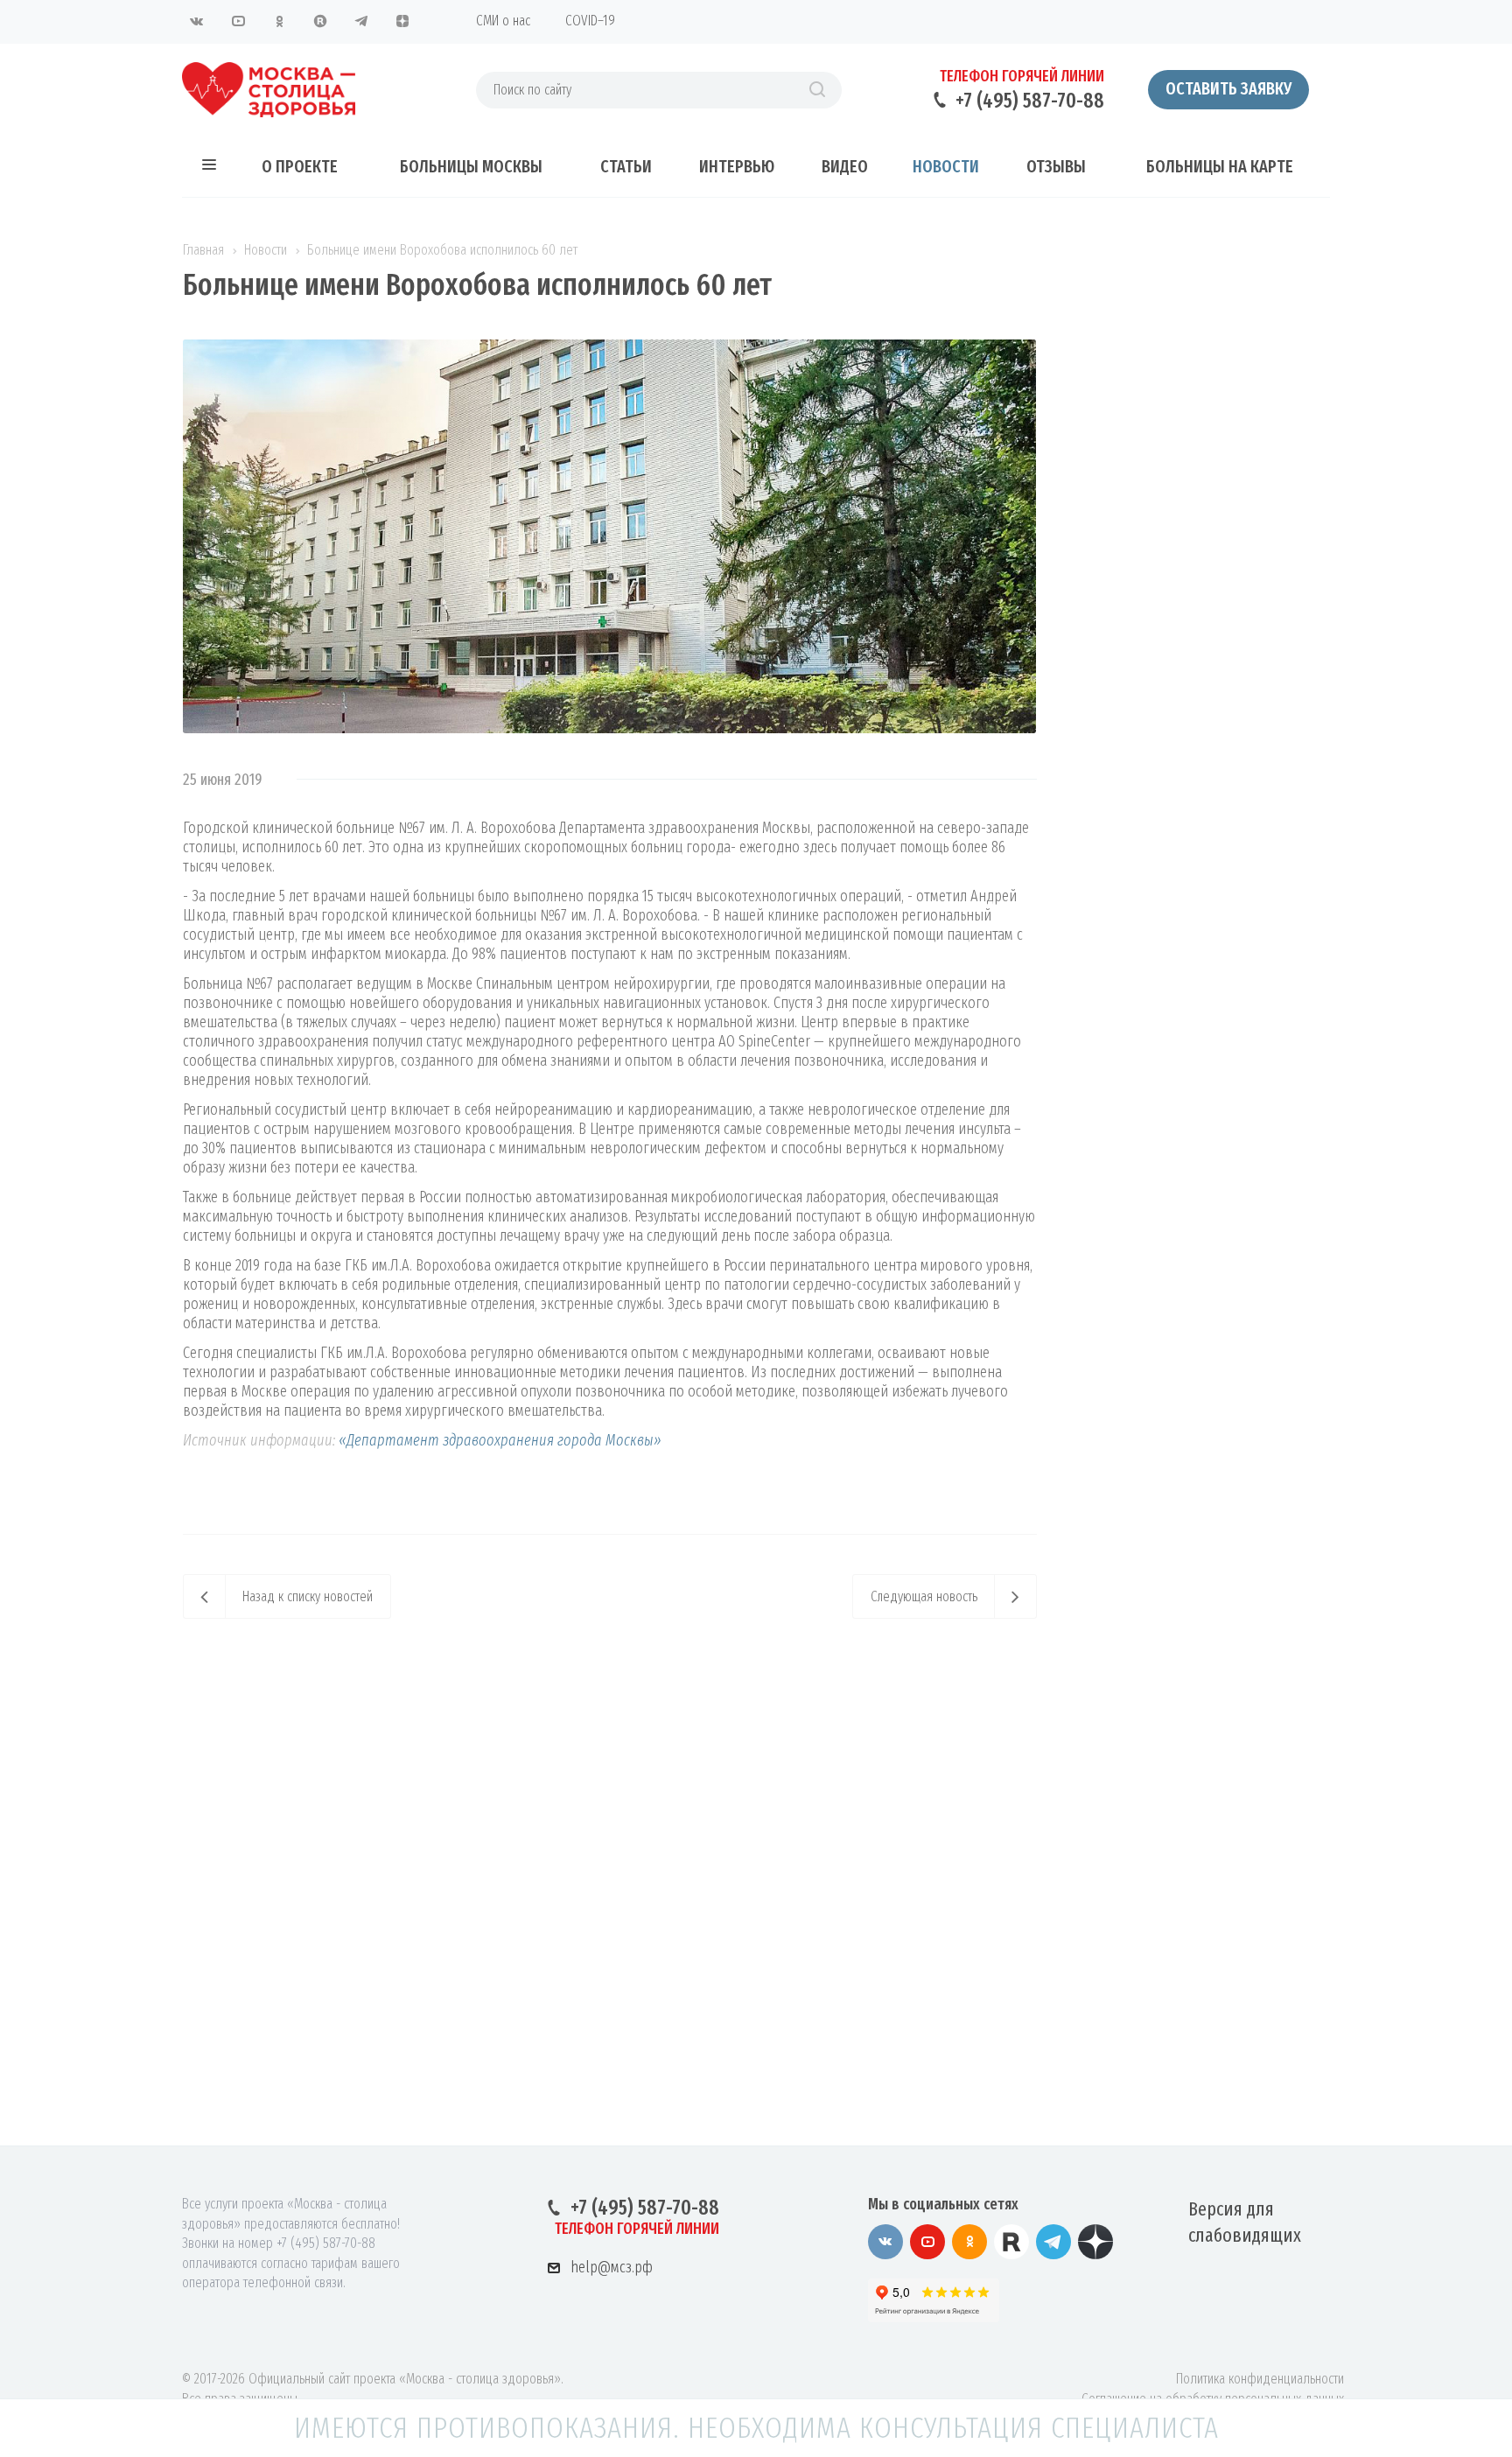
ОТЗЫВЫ (1056, 166)
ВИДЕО (845, 166)
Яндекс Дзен (402, 21)
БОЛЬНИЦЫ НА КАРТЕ (1220, 166)
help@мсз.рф (612, 2267)
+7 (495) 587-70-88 (1030, 101)
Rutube (320, 21)
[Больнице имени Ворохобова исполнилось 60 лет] (610, 349)
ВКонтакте (197, 21)
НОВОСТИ (946, 166)
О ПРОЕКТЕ (300, 166)
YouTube (238, 21)
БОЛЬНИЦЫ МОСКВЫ (471, 166)
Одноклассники (279, 21)
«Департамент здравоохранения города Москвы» (498, 1440)
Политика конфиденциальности (1260, 2379)
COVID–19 (590, 21)
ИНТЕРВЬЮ (737, 166)
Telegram (361, 21)
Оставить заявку (1228, 88)
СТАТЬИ (626, 166)
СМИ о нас (503, 21)
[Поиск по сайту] (817, 90)
